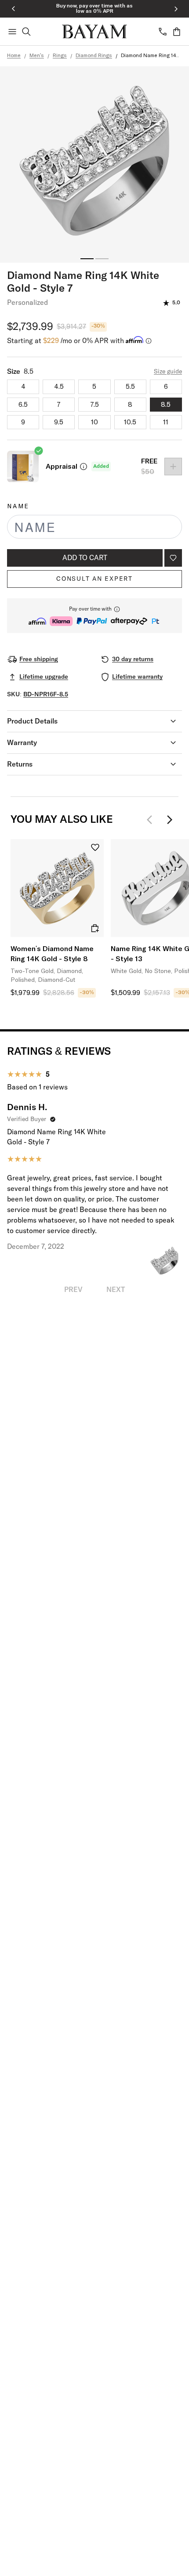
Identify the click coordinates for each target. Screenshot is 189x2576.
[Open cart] (177, 32)
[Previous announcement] (13, 9)
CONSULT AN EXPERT (94, 579)
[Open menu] (12, 32)
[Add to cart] (95, 928)
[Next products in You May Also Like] (170, 820)
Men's (37, 56)
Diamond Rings (94, 56)
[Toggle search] (26, 32)
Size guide (168, 372)
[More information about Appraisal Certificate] (84, 467)
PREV (73, 1290)
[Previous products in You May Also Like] (152, 820)
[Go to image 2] (102, 259)
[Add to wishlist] (173, 558)
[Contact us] (163, 32)
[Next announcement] (176, 9)
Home (14, 56)
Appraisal (62, 467)
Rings (60, 56)
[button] (94, 616)
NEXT (116, 1290)
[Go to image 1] (87, 259)
